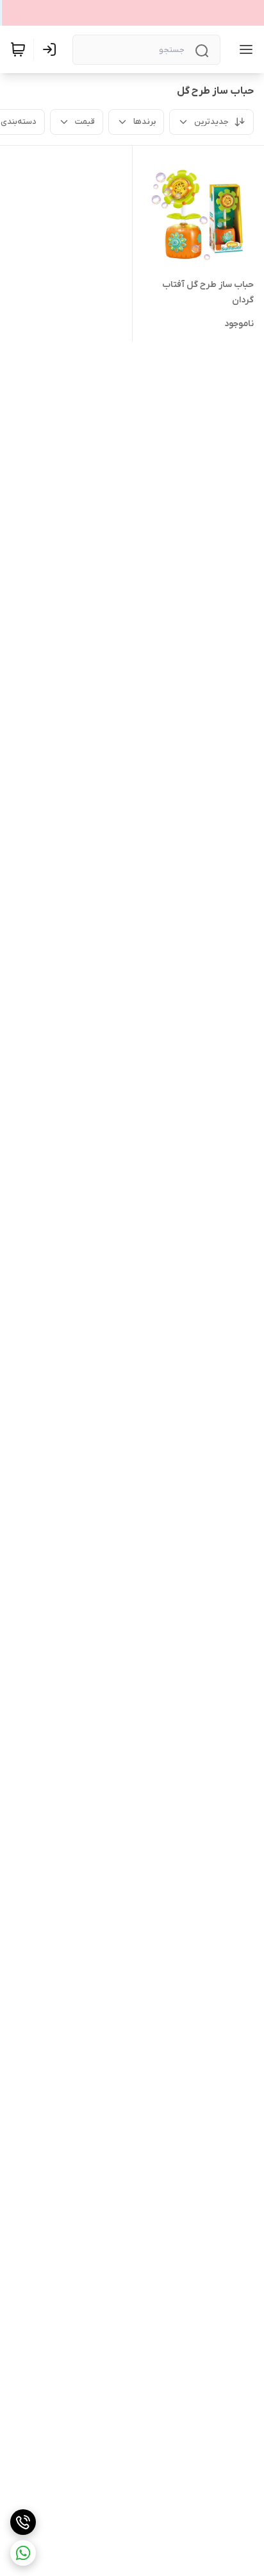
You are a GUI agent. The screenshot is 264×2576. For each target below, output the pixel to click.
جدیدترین (211, 122)
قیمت (85, 122)
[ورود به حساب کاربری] (52, 49)
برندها (144, 122)
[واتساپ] (23, 2553)
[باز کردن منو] (243, 49)
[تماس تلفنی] (23, 2522)
